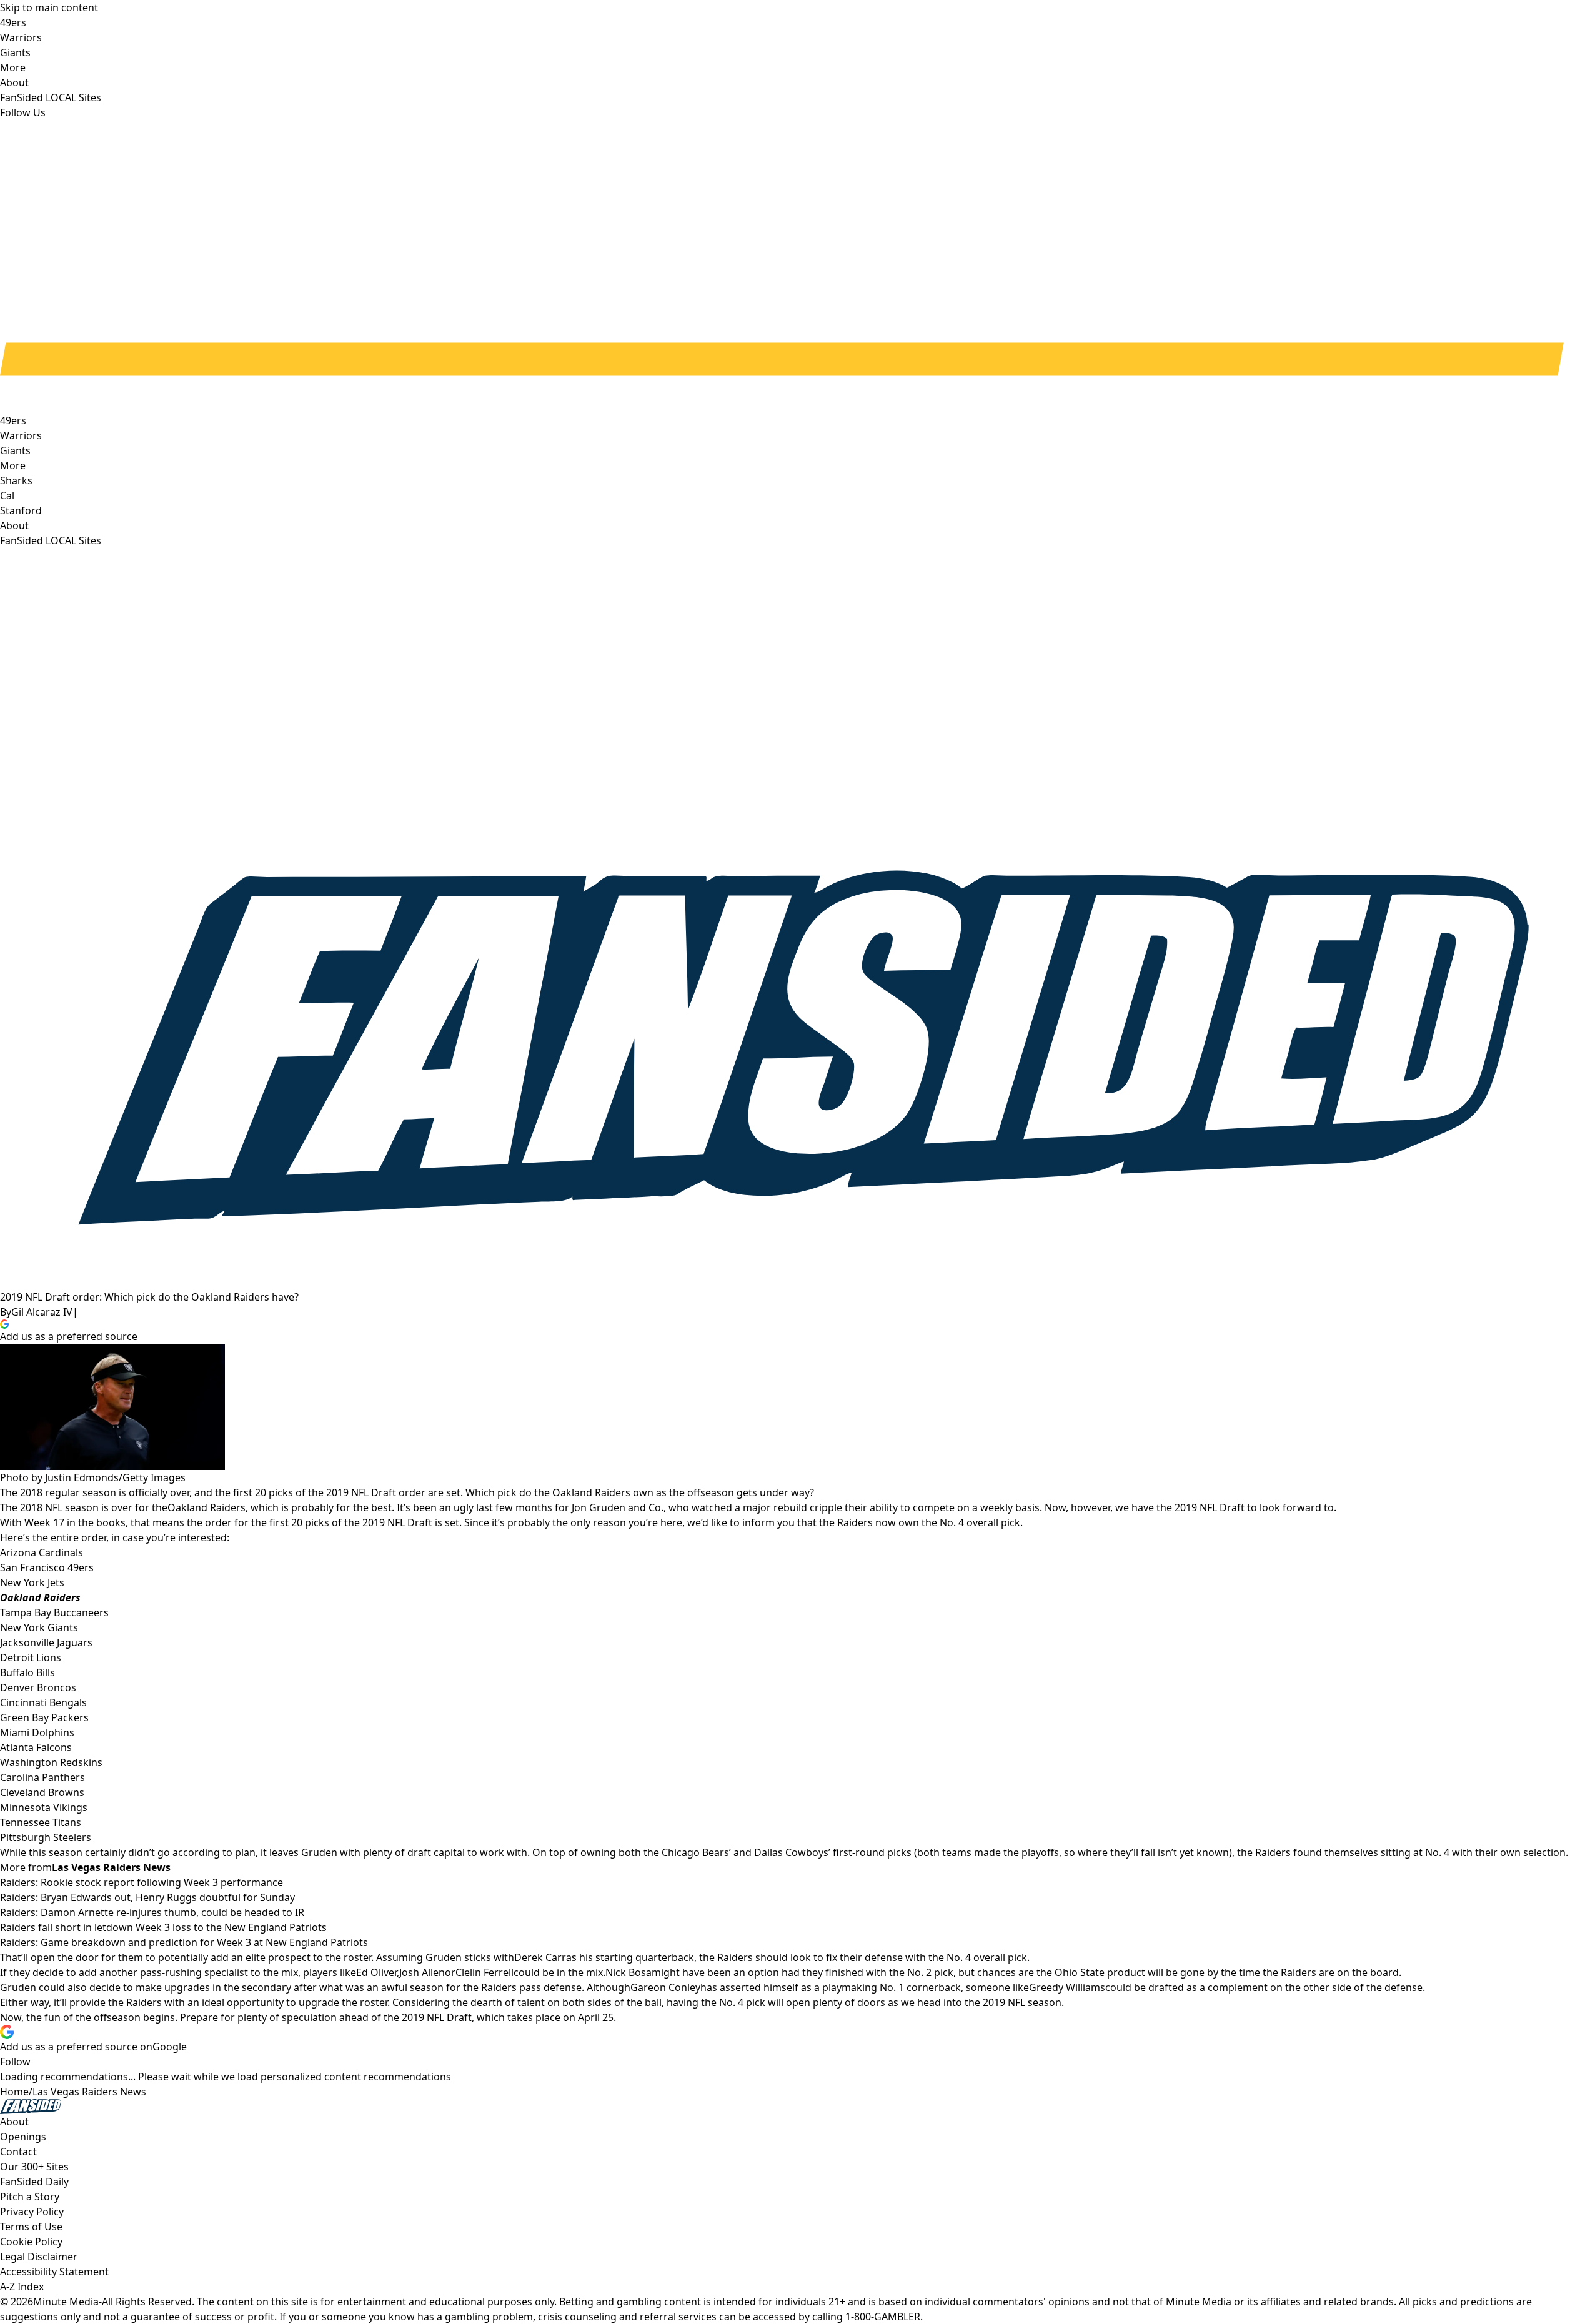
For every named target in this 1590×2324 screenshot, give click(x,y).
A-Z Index (22, 2287)
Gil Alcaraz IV (42, 1312)
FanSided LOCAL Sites (51, 540)
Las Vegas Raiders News (89, 2092)
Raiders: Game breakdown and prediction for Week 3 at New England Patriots (184, 1942)
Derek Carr (540, 1957)
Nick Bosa (629, 1972)
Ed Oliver (376, 1972)
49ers (13, 420)
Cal (7, 495)
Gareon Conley (665, 1987)
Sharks (16, 480)
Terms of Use (31, 2227)
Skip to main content (49, 7)
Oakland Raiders (206, 1507)
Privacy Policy (32, 2212)
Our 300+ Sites (34, 2167)
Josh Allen (422, 1972)
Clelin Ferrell (484, 1972)
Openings (23, 2137)
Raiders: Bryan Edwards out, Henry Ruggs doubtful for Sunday (147, 1897)
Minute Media (66, 2302)
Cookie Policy (31, 2242)
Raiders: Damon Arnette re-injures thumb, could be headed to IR (152, 1912)
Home (14, 2092)
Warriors (21, 435)
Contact (18, 2152)
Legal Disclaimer (39, 2257)
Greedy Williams (1067, 1987)
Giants (15, 450)
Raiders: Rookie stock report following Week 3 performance (142, 1882)
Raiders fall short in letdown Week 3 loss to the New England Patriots (163, 1927)
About (14, 525)
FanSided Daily (34, 2182)
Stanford (21, 510)
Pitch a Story (30, 2197)
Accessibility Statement (54, 2272)
